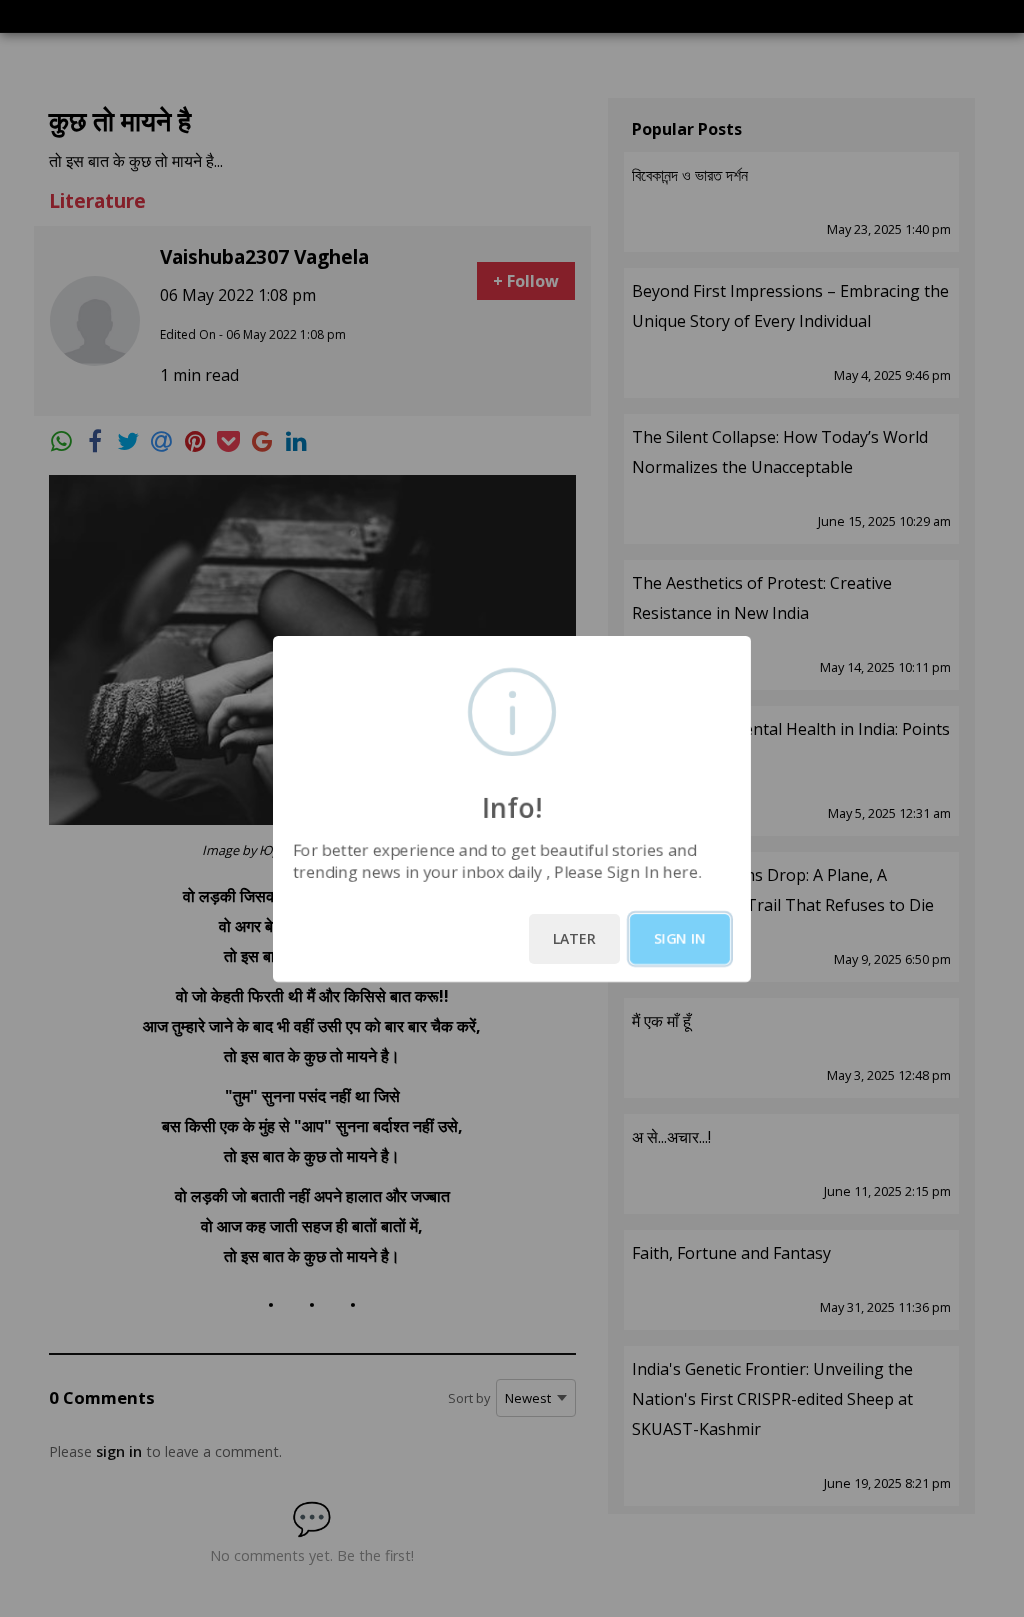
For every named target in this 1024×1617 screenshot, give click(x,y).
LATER (574, 938)
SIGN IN (680, 938)
